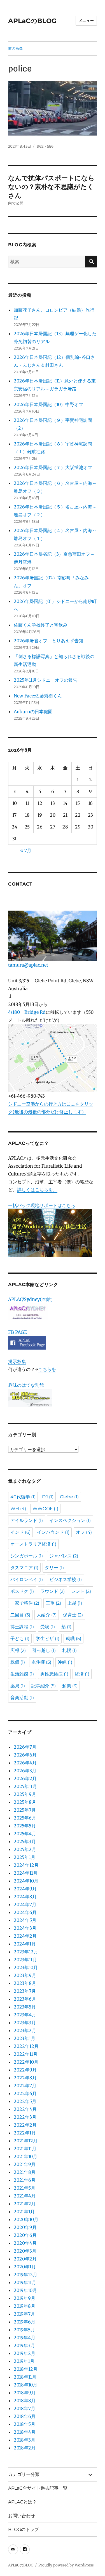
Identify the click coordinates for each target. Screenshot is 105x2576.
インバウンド (53, 1532)
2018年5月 (25, 2424)
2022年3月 (25, 2117)
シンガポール (27, 1556)
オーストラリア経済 (33, 1544)
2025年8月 (25, 1802)
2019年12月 (25, 2275)
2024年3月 (25, 1928)
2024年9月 (25, 1889)
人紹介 (47, 1615)
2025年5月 (25, 1826)
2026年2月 (25, 1778)
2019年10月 (25, 2290)
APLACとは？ (22, 2502)
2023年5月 (25, 2007)
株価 (18, 1662)
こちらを (47, 1369)
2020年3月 (25, 2251)
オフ (84, 1532)
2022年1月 (25, 2133)
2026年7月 (25, 1747)
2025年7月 (25, 1810)
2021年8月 (25, 2172)
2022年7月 (25, 2086)
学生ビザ (48, 1639)
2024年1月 (25, 1944)
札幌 (69, 1650)
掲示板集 (17, 1361)
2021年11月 (25, 2149)
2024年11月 (26, 1873)
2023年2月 (25, 2030)
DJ (48, 1497)
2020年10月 (26, 2219)
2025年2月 (25, 1849)
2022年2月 (25, 2125)
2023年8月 (25, 1983)
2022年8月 (25, 2078)
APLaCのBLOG (32, 21)
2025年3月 (25, 1841)
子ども (20, 1639)
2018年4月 (25, 2432)
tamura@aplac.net (28, 965)
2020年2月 (25, 2259)
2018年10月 (25, 2385)
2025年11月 (25, 1786)
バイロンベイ (27, 1579)
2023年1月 (25, 2038)
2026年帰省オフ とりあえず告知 (51, 641)
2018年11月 (25, 2377)
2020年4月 (25, 2243)
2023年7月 (25, 1991)
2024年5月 (25, 1920)
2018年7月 (25, 2408)
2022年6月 (25, 2093)
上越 (75, 1603)
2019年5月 (24, 2330)
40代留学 (23, 1497)
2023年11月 (25, 1960)
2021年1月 (24, 2212)
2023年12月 (26, 1952)
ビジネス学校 (66, 1579)
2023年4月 (25, 2015)
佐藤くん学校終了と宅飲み (41, 625)
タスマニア (24, 1568)
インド (20, 1532)
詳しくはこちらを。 (37, 1190)
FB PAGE (17, 1332)
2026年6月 (25, 1755)
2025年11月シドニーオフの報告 (46, 680)
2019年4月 (25, 2338)
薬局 (18, 1686)
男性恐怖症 (54, 1674)
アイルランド (27, 1520)
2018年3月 (25, 2440)
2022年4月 (25, 2109)
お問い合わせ (22, 2516)
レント (81, 1591)
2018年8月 (25, 2401)
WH (18, 1509)
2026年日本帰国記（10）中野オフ (48, 404)
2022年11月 (26, 2054)
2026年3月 (25, 1771)
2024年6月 (25, 1912)
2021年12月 (26, 2141)
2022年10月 (26, 2062)
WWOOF (45, 1509)
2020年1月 (25, 2267)
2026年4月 (25, 1763)
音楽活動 (22, 1698)
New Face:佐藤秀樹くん (38, 696)
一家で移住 (25, 1603)
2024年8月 (25, 1897)
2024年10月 (26, 1881)
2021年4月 (25, 2196)
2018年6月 (25, 2416)
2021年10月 (25, 2156)
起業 (70, 1686)
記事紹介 (44, 1686)
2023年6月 (25, 1999)
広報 (18, 1650)
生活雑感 (22, 1674)
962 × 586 (45, 146)
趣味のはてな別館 (26, 1385)
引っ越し (44, 1650)
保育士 (73, 1615)
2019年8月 (25, 2306)
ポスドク (22, 1591)
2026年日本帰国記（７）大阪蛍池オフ (53, 467)
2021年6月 (25, 2180)
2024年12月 (26, 1865)
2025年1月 (25, 1857)
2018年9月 (25, 2393)
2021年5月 (25, 2188)
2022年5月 (25, 2101)
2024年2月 (25, 1936)
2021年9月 (25, 2164)
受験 (48, 1627)
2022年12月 (26, 2046)
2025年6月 (25, 1818)
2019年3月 (24, 2345)
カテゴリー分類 (24, 2474)
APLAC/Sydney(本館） (32, 1299)
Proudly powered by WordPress (66, 2565)
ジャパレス (64, 1556)
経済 (82, 1674)
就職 (73, 1639)
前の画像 (15, 48)
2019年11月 (25, 2282)
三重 (53, 1603)
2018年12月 (26, 2369)
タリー (54, 1568)
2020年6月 (25, 2235)
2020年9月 (25, 2227)
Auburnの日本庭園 (35, 711)
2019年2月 (25, 2353)
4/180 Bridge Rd (27, 1012)
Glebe (69, 1497)
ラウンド (53, 1591)
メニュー (86, 21)
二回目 (20, 1615)
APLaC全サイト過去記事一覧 (38, 2488)
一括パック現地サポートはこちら (42, 1205)
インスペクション (70, 1520)
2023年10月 (26, 1967)
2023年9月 (25, 1975)
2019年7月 (24, 2314)
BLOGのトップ (24, 2529)
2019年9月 (25, 2298)
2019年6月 (25, 2322)
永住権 (41, 1662)
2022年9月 (25, 2070)
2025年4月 (25, 1834)
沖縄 (65, 1662)
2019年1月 (24, 2361)
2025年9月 (25, 1794)
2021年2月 (25, 2204)
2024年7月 (25, 1904)
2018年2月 (25, 2448)
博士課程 (22, 1627)
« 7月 (26, 850)
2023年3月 (25, 2023)
